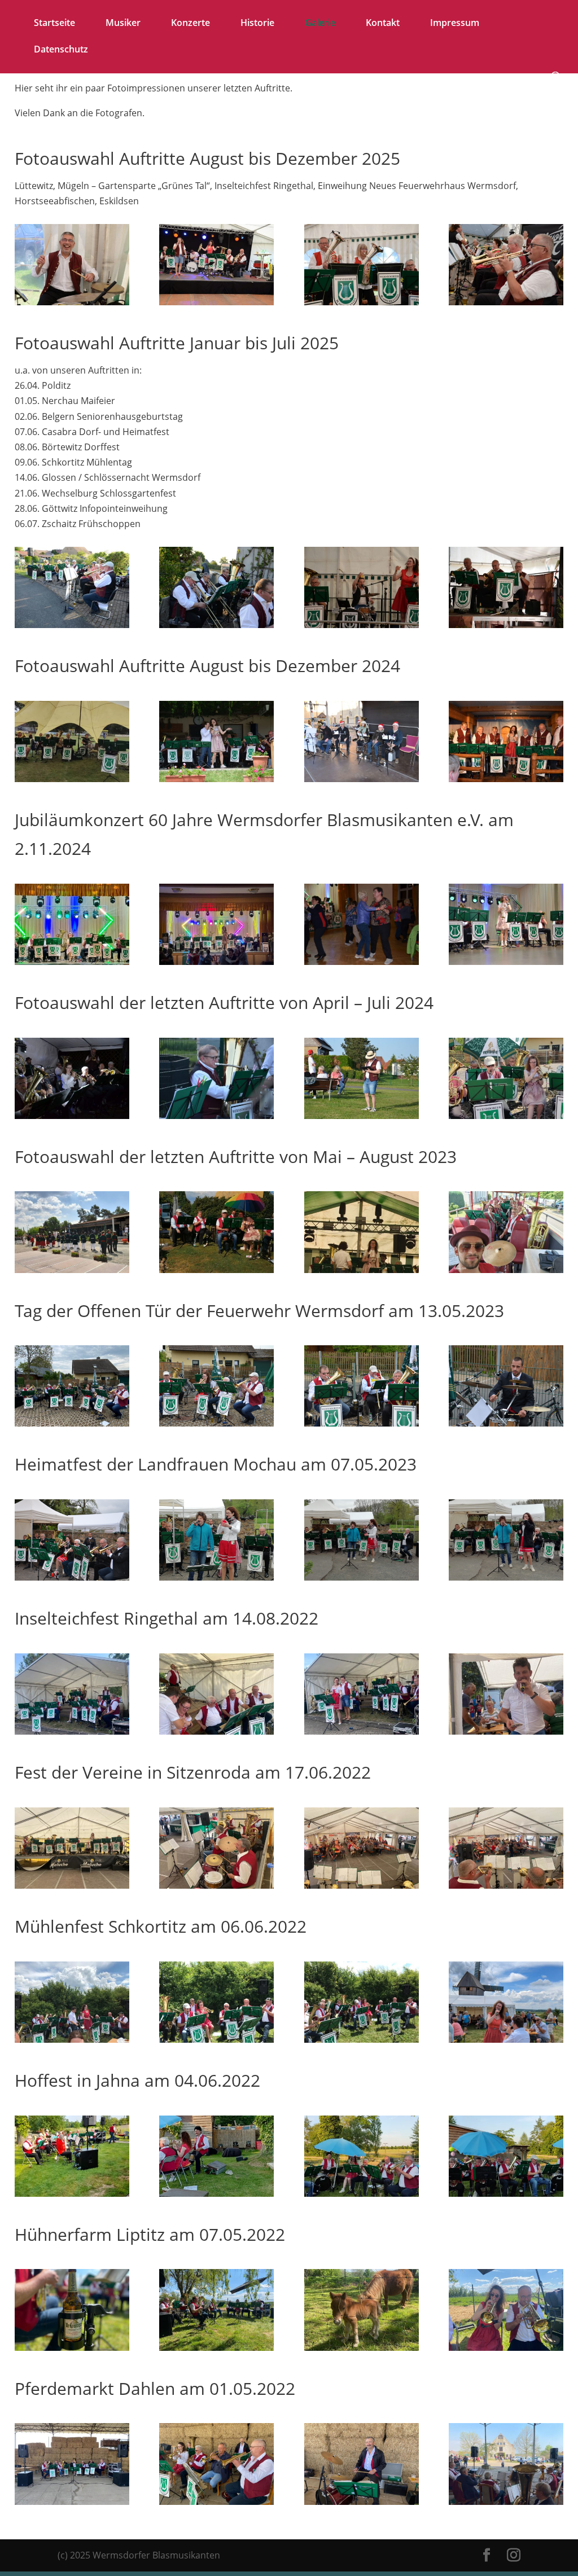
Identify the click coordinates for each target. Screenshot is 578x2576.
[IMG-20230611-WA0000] (216, 1270)
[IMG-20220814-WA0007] (216, 1731)
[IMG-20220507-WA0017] (362, 2347)
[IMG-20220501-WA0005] (362, 2502)
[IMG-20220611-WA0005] (506, 2039)
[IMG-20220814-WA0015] (362, 1731)
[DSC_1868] (216, 1423)
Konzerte (191, 24)
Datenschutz (61, 50)
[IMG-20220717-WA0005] (362, 1885)
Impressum (455, 24)
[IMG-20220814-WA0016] (506, 1731)
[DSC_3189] (216, 625)
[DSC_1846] (72, 1577)
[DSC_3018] (506, 962)
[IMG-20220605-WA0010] (506, 2193)
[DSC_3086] (506, 779)
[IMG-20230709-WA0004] (506, 1270)
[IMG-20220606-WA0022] (216, 2039)
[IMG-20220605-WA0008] (216, 2193)
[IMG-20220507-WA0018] (506, 2347)
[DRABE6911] (216, 962)
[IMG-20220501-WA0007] (506, 2502)
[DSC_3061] (362, 779)
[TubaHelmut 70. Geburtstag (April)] (72, 1116)
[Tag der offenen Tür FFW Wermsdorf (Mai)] (506, 1116)
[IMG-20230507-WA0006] (362, 1577)
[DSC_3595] (216, 302)
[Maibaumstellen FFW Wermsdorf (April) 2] (362, 1116)
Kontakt (383, 24)
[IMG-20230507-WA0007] (506, 1577)
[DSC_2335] (216, 779)
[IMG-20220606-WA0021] (72, 2039)
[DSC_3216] (362, 625)
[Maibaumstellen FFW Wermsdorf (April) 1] (216, 1116)
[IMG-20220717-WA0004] (216, 1885)
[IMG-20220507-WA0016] (216, 2347)
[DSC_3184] (72, 625)
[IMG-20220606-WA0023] (362, 2039)
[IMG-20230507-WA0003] (216, 1577)
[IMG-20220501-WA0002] (72, 2502)
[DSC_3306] (506, 625)
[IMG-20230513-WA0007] (72, 1423)
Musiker (123, 24)
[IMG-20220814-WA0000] (72, 1731)
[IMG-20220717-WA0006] (506, 1885)
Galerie (320, 24)
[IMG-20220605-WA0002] (72, 2193)
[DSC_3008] (362, 962)
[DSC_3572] (72, 302)
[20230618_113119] (72, 1270)
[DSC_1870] (506, 1423)
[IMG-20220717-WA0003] (72, 1885)
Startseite (54, 24)
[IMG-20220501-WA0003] (216, 2502)
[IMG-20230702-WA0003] (362, 1270)
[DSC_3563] (362, 302)
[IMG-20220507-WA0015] (72, 2347)
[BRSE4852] (72, 779)
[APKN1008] (72, 962)
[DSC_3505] (506, 302)
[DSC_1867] (362, 1423)
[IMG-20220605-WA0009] (362, 2193)
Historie (257, 24)
